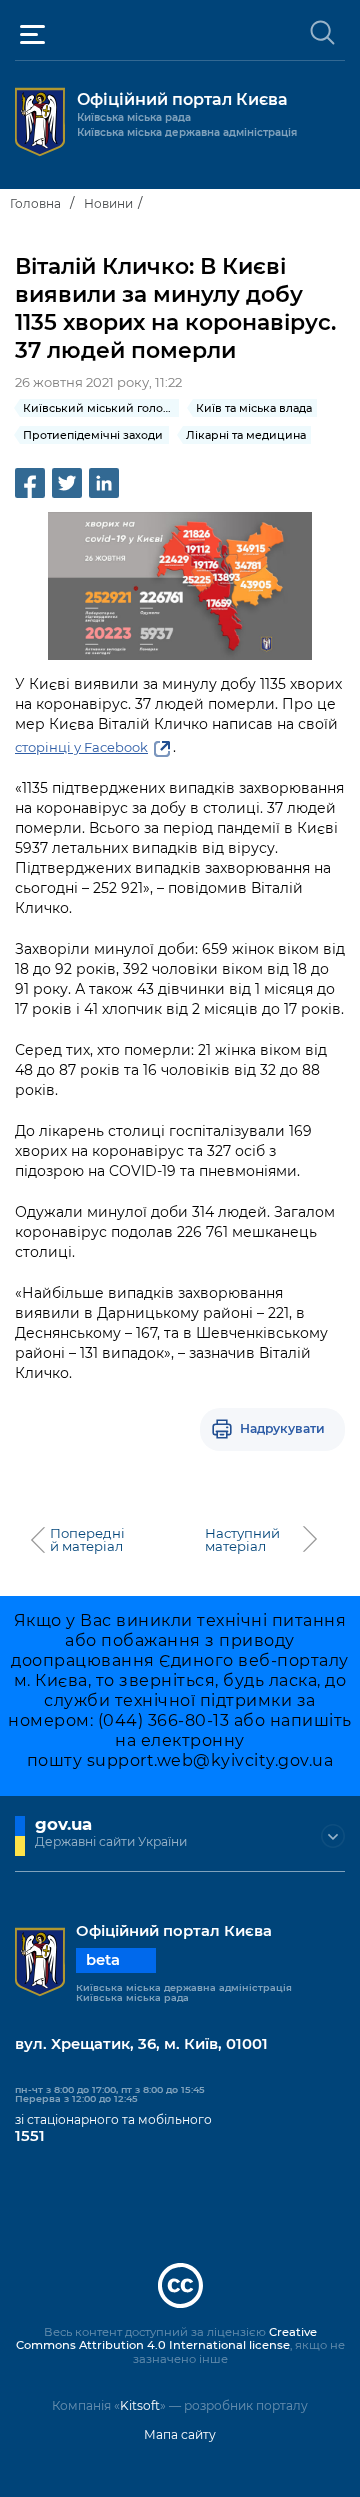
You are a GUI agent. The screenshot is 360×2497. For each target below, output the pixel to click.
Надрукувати (282, 1428)
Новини (108, 203)
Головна (35, 203)
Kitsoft (140, 2405)
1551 (30, 2136)
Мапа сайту (180, 2434)
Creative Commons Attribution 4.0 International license (166, 2339)
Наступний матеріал (242, 1540)
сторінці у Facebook (81, 747)
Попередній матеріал (87, 1540)
